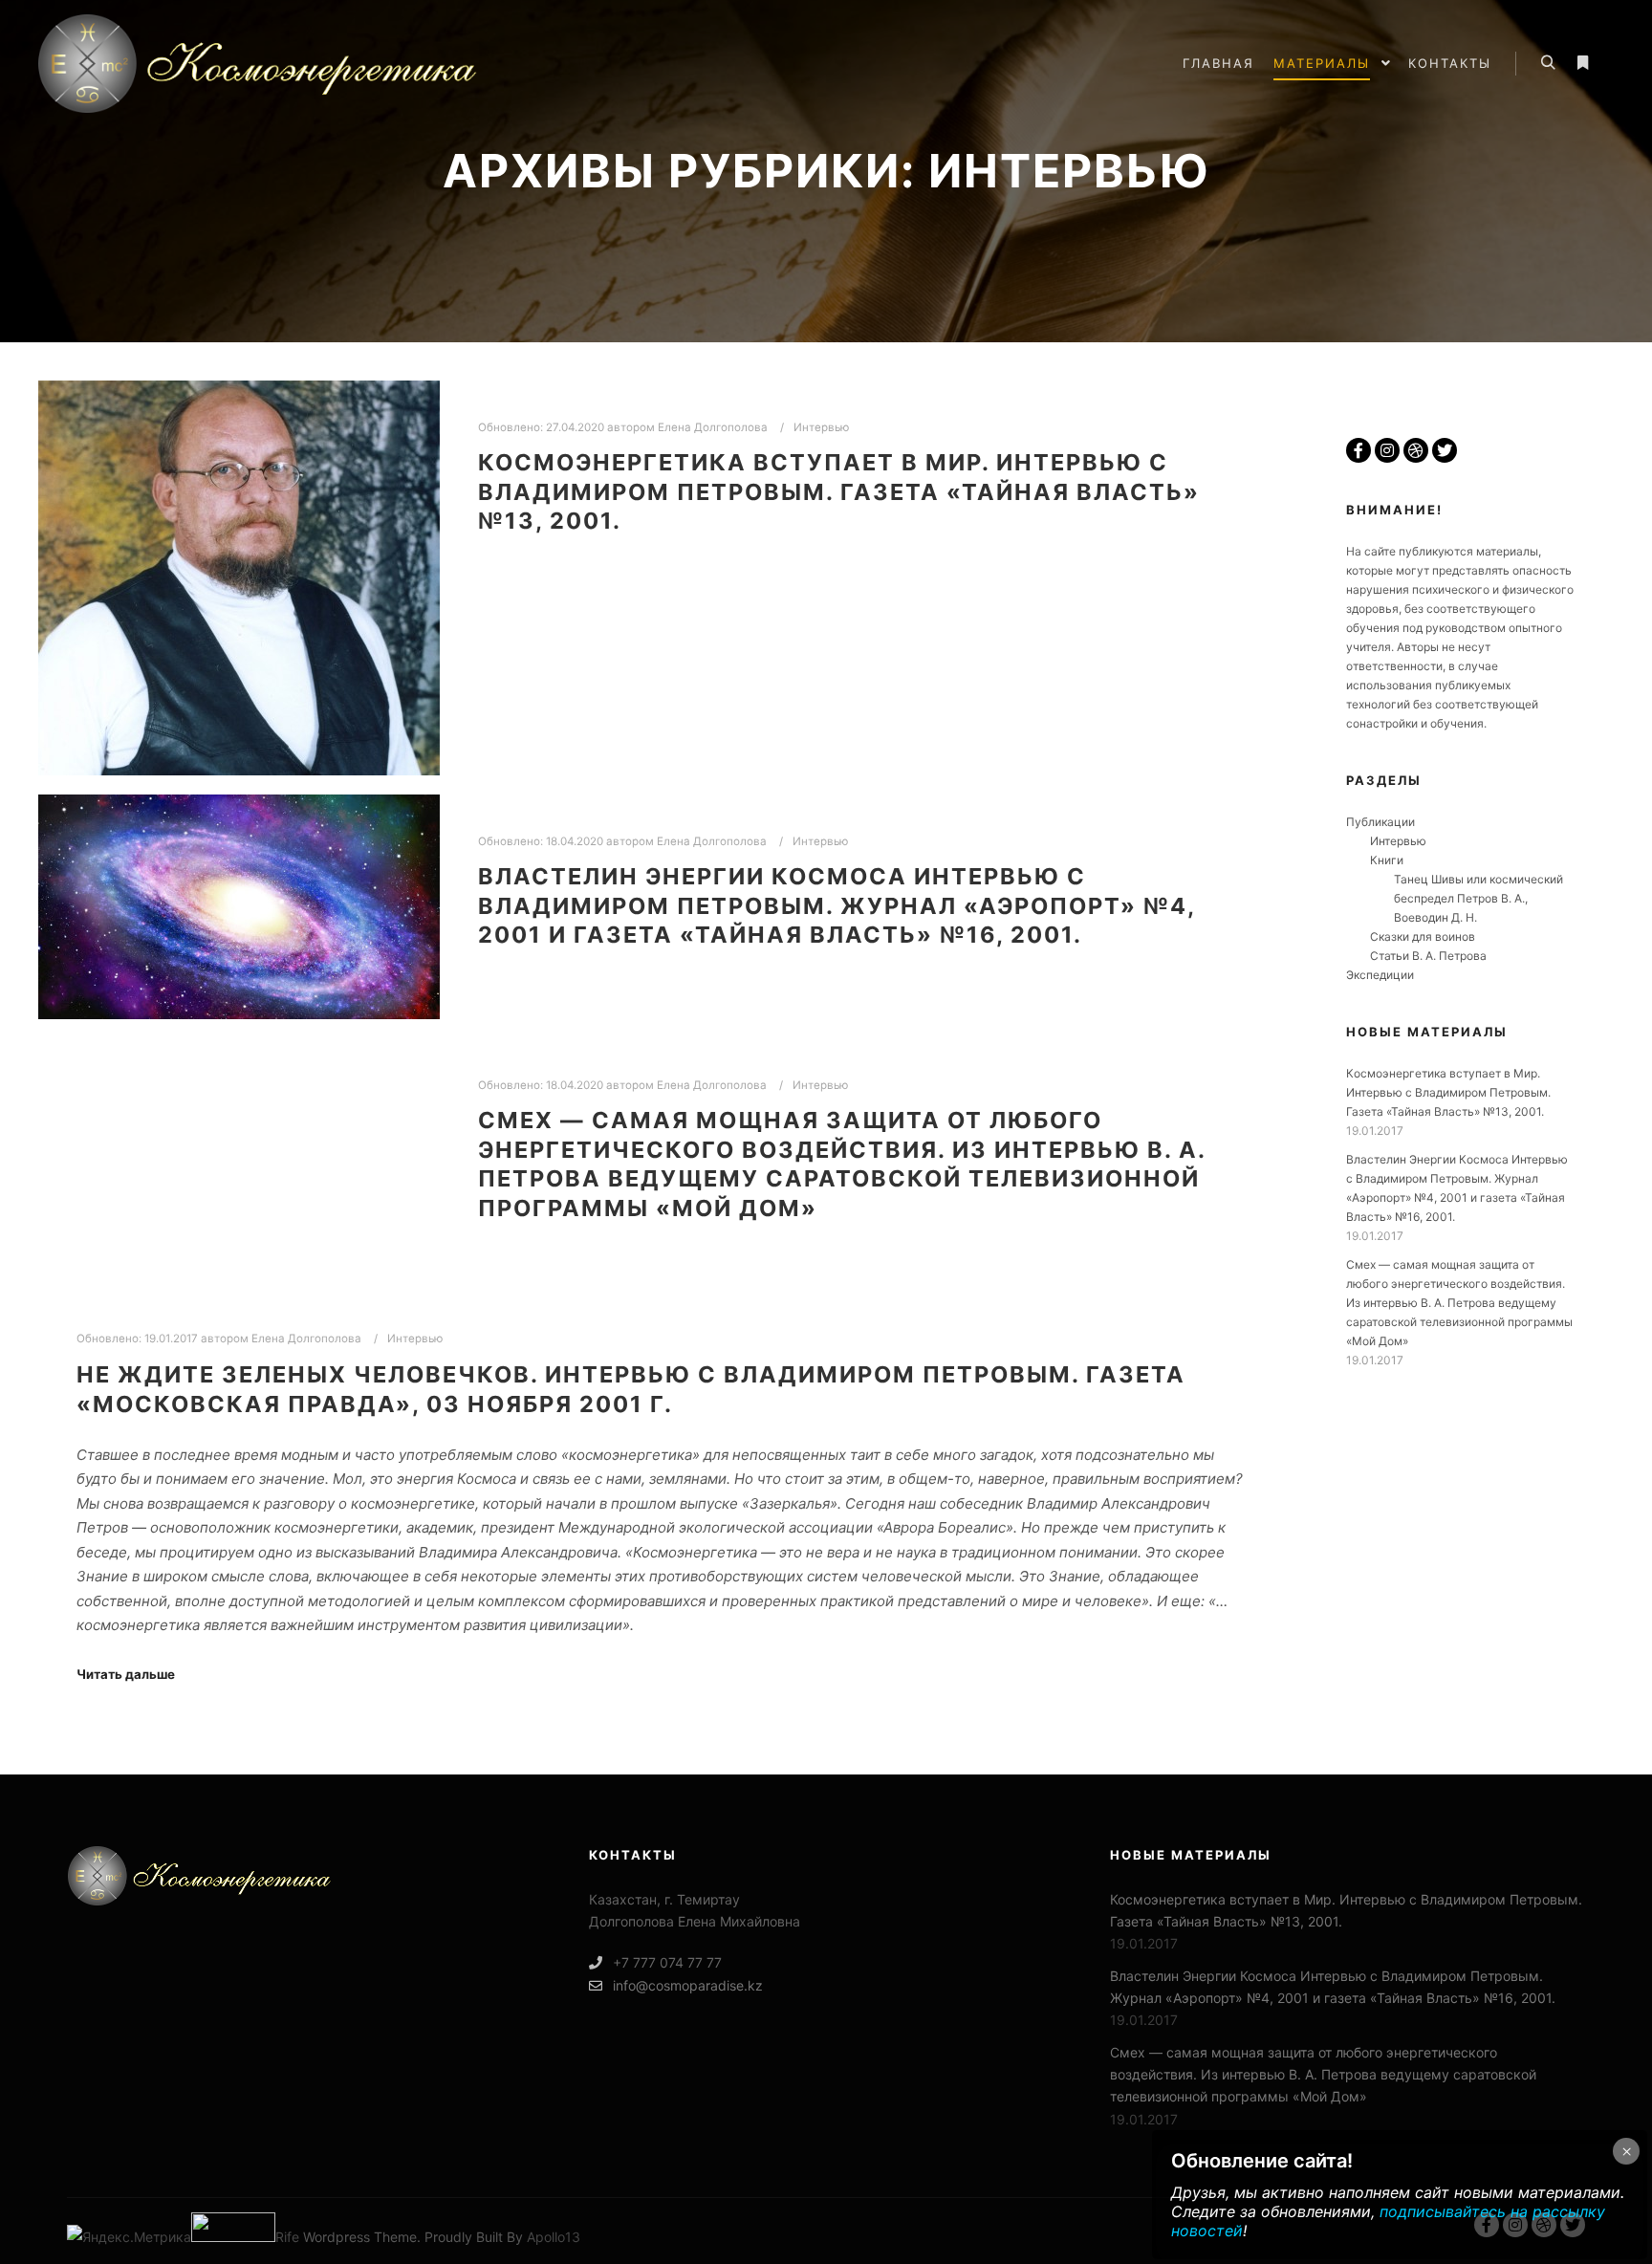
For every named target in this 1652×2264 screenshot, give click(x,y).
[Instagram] (1387, 450)
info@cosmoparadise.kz (688, 1985)
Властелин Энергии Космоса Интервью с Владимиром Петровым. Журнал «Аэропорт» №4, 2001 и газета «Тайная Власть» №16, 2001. (837, 905)
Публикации (1380, 822)
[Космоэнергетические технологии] (277, 64)
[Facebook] (1359, 450)
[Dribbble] (1416, 450)
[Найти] (1548, 63)
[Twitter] (1445, 450)
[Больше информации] (1582, 63)
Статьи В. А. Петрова (1428, 956)
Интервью (821, 427)
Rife (287, 2237)
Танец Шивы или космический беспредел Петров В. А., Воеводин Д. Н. (1478, 898)
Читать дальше (126, 1674)
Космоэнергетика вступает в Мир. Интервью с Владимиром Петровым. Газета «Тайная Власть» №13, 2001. (839, 491)
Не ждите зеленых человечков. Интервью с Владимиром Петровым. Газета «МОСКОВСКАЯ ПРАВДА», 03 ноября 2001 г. (631, 1389)
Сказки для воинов (1423, 936)
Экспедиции (1380, 975)
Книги (1387, 860)
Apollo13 (554, 2237)
